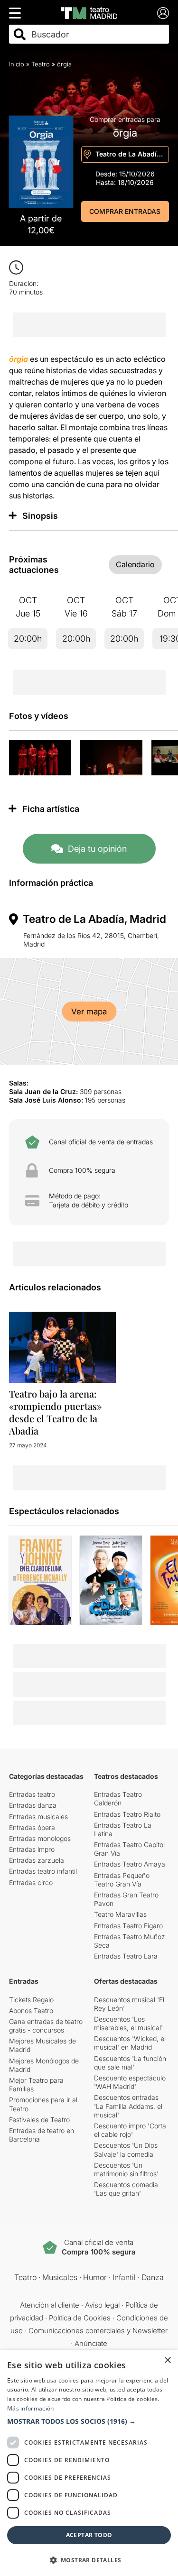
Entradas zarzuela (37, 1860)
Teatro (41, 64)
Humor (95, 2277)
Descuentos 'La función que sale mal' (130, 2063)
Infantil (124, 2277)
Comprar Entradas (125, 211)
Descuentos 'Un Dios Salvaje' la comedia (126, 2149)
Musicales (60, 2277)
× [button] (167, 2360)
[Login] (163, 13)
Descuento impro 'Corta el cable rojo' (130, 2130)
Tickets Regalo (31, 2000)
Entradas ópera (32, 1827)
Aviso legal (102, 2305)
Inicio (17, 64)
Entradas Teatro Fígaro (128, 1926)
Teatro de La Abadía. (130, 153)
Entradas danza (33, 1805)
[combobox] (98, 34)
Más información (31, 2408)
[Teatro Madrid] (89, 13)
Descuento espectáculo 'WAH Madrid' (130, 2082)
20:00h (28, 639)
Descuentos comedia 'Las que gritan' (126, 2189)
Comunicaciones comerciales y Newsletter (98, 2331)
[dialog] (89, 2463)
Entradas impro (32, 1849)
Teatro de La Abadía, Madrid (94, 919)
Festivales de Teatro (39, 2120)
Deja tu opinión (97, 849)
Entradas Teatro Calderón (118, 1799)
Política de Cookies (80, 2318)
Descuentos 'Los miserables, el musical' (128, 2023)
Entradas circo (31, 1882)
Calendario (135, 564)
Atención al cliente (50, 2305)
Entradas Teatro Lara (126, 1956)
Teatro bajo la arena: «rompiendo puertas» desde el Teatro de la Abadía (55, 1412)
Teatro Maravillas (120, 1914)
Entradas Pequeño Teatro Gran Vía (122, 1880)
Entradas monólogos (40, 1838)
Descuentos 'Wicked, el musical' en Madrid (130, 2043)
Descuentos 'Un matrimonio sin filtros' (126, 2169)
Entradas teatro (32, 1794)
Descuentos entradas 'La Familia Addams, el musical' (128, 2106)
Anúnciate (91, 2343)
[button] (89, 2421)
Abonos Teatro (31, 2010)
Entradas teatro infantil (43, 1871)
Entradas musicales (38, 1817)
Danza (153, 2277)
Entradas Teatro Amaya (130, 1864)
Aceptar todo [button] (89, 2535)
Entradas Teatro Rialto (127, 1814)
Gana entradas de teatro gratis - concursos (46, 2026)
